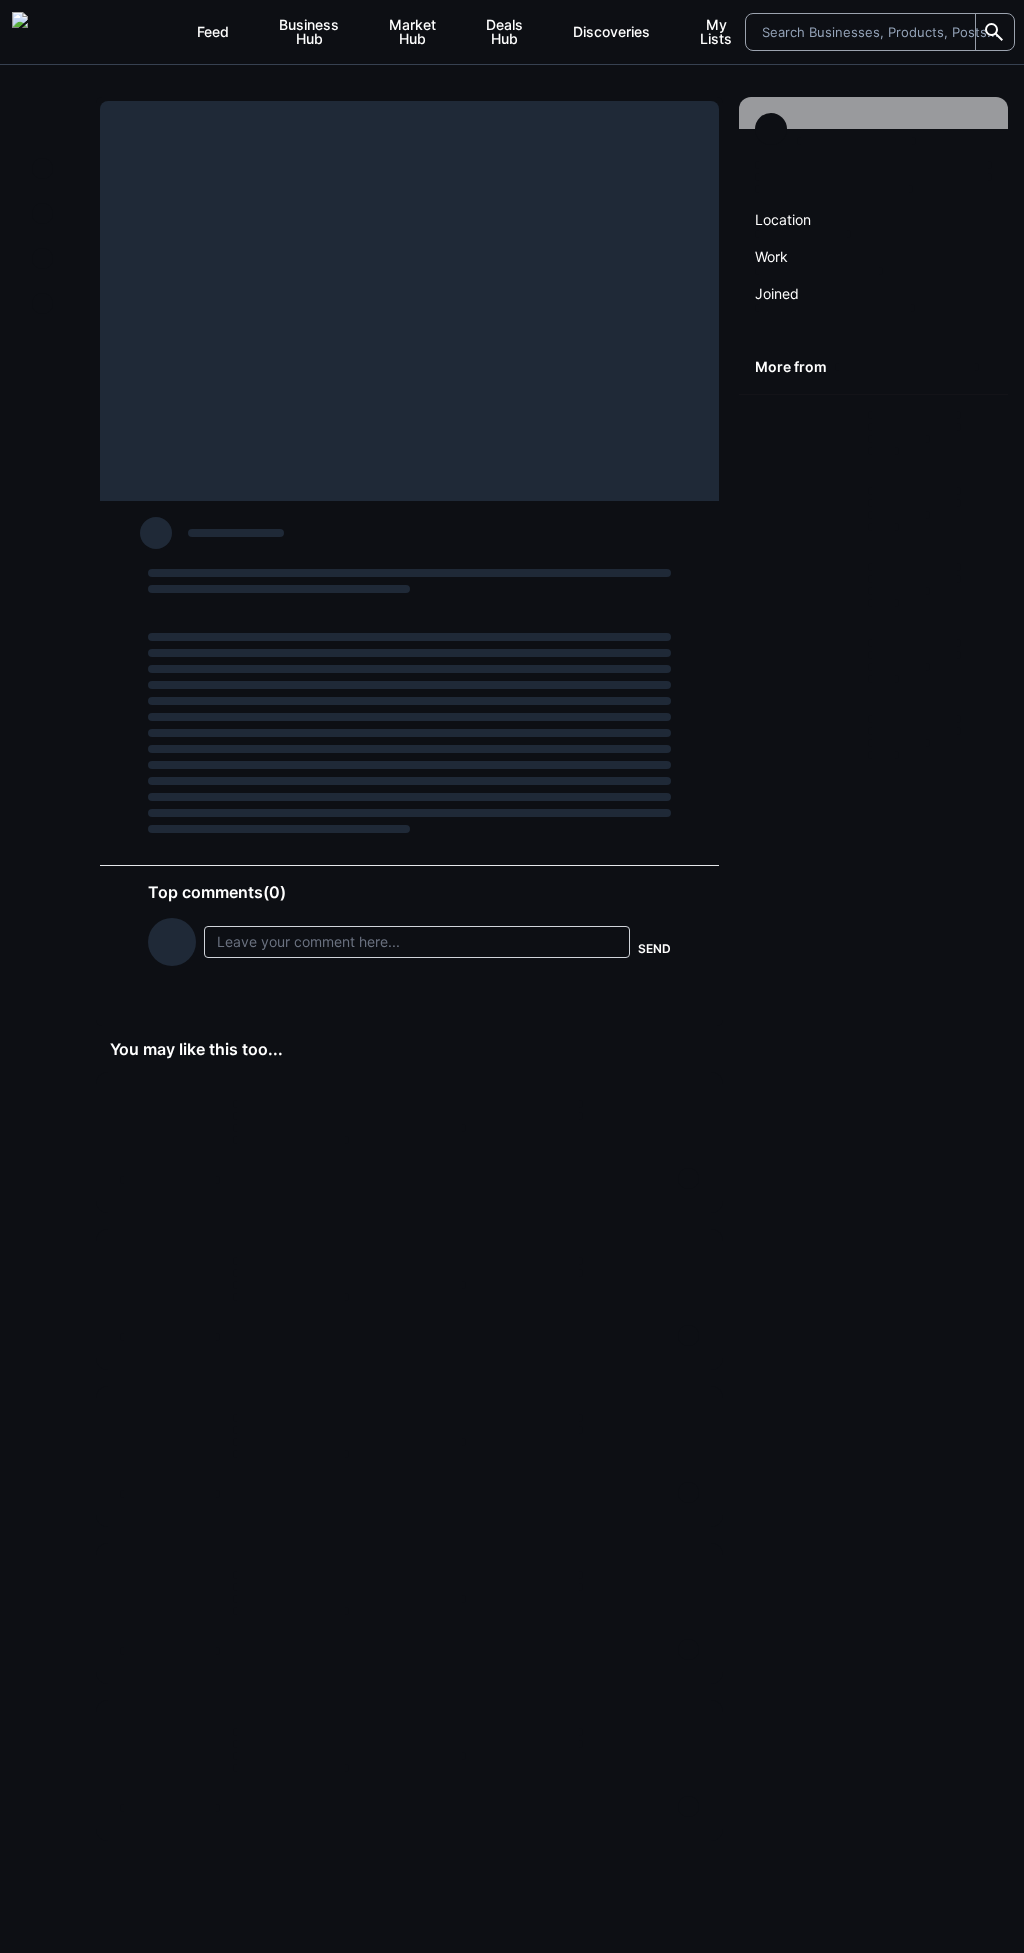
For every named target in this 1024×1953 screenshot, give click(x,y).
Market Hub (412, 31)
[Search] (994, 32)
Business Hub (309, 31)
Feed (213, 31)
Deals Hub (504, 31)
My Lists (716, 31)
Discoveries (611, 31)
